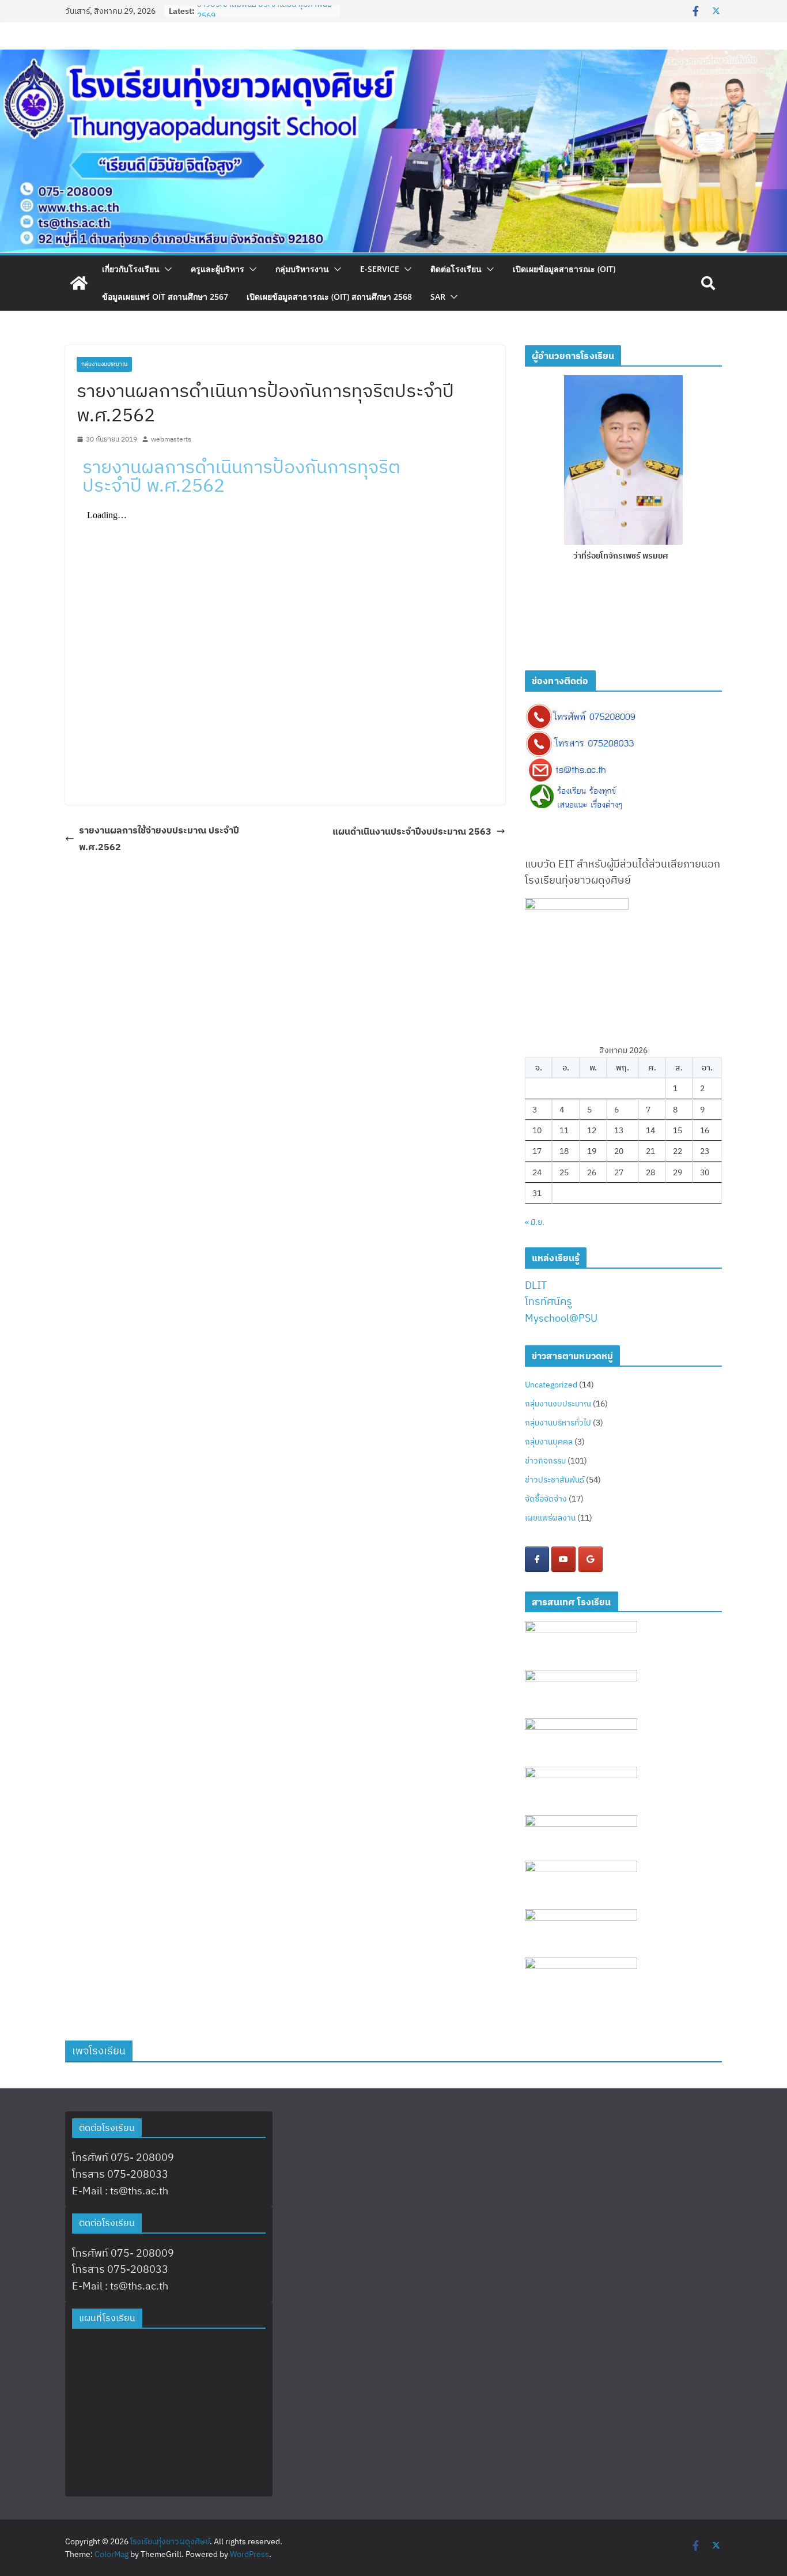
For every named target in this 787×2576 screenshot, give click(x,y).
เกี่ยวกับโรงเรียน (131, 269)
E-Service (380, 269)
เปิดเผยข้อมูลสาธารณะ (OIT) (564, 269)
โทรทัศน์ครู (548, 1301)
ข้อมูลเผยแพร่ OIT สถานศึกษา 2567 (165, 297)
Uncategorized (551, 1385)
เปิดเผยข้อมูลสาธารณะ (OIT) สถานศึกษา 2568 (329, 297)
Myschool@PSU (561, 1318)
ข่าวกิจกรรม (545, 1461)
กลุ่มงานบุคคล (549, 1442)
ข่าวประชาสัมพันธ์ (555, 1480)
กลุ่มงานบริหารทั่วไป (558, 1423)
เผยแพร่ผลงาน (550, 1518)
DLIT (536, 1285)
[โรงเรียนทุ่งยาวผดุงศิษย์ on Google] (591, 1559)
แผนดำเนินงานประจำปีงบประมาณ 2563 (412, 831)
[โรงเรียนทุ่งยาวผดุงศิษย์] (393, 57)
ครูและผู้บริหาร (217, 269)
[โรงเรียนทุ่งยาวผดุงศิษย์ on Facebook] (537, 1559)
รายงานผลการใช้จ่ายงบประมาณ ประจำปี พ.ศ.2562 (159, 838)
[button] (166, 269)
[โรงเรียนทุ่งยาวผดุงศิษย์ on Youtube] (563, 1559)
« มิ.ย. (535, 1222)
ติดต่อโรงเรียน (456, 269)
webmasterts (171, 439)
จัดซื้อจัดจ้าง (546, 1499)
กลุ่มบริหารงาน (302, 269)
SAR (438, 297)
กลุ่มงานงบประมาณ (104, 364)
